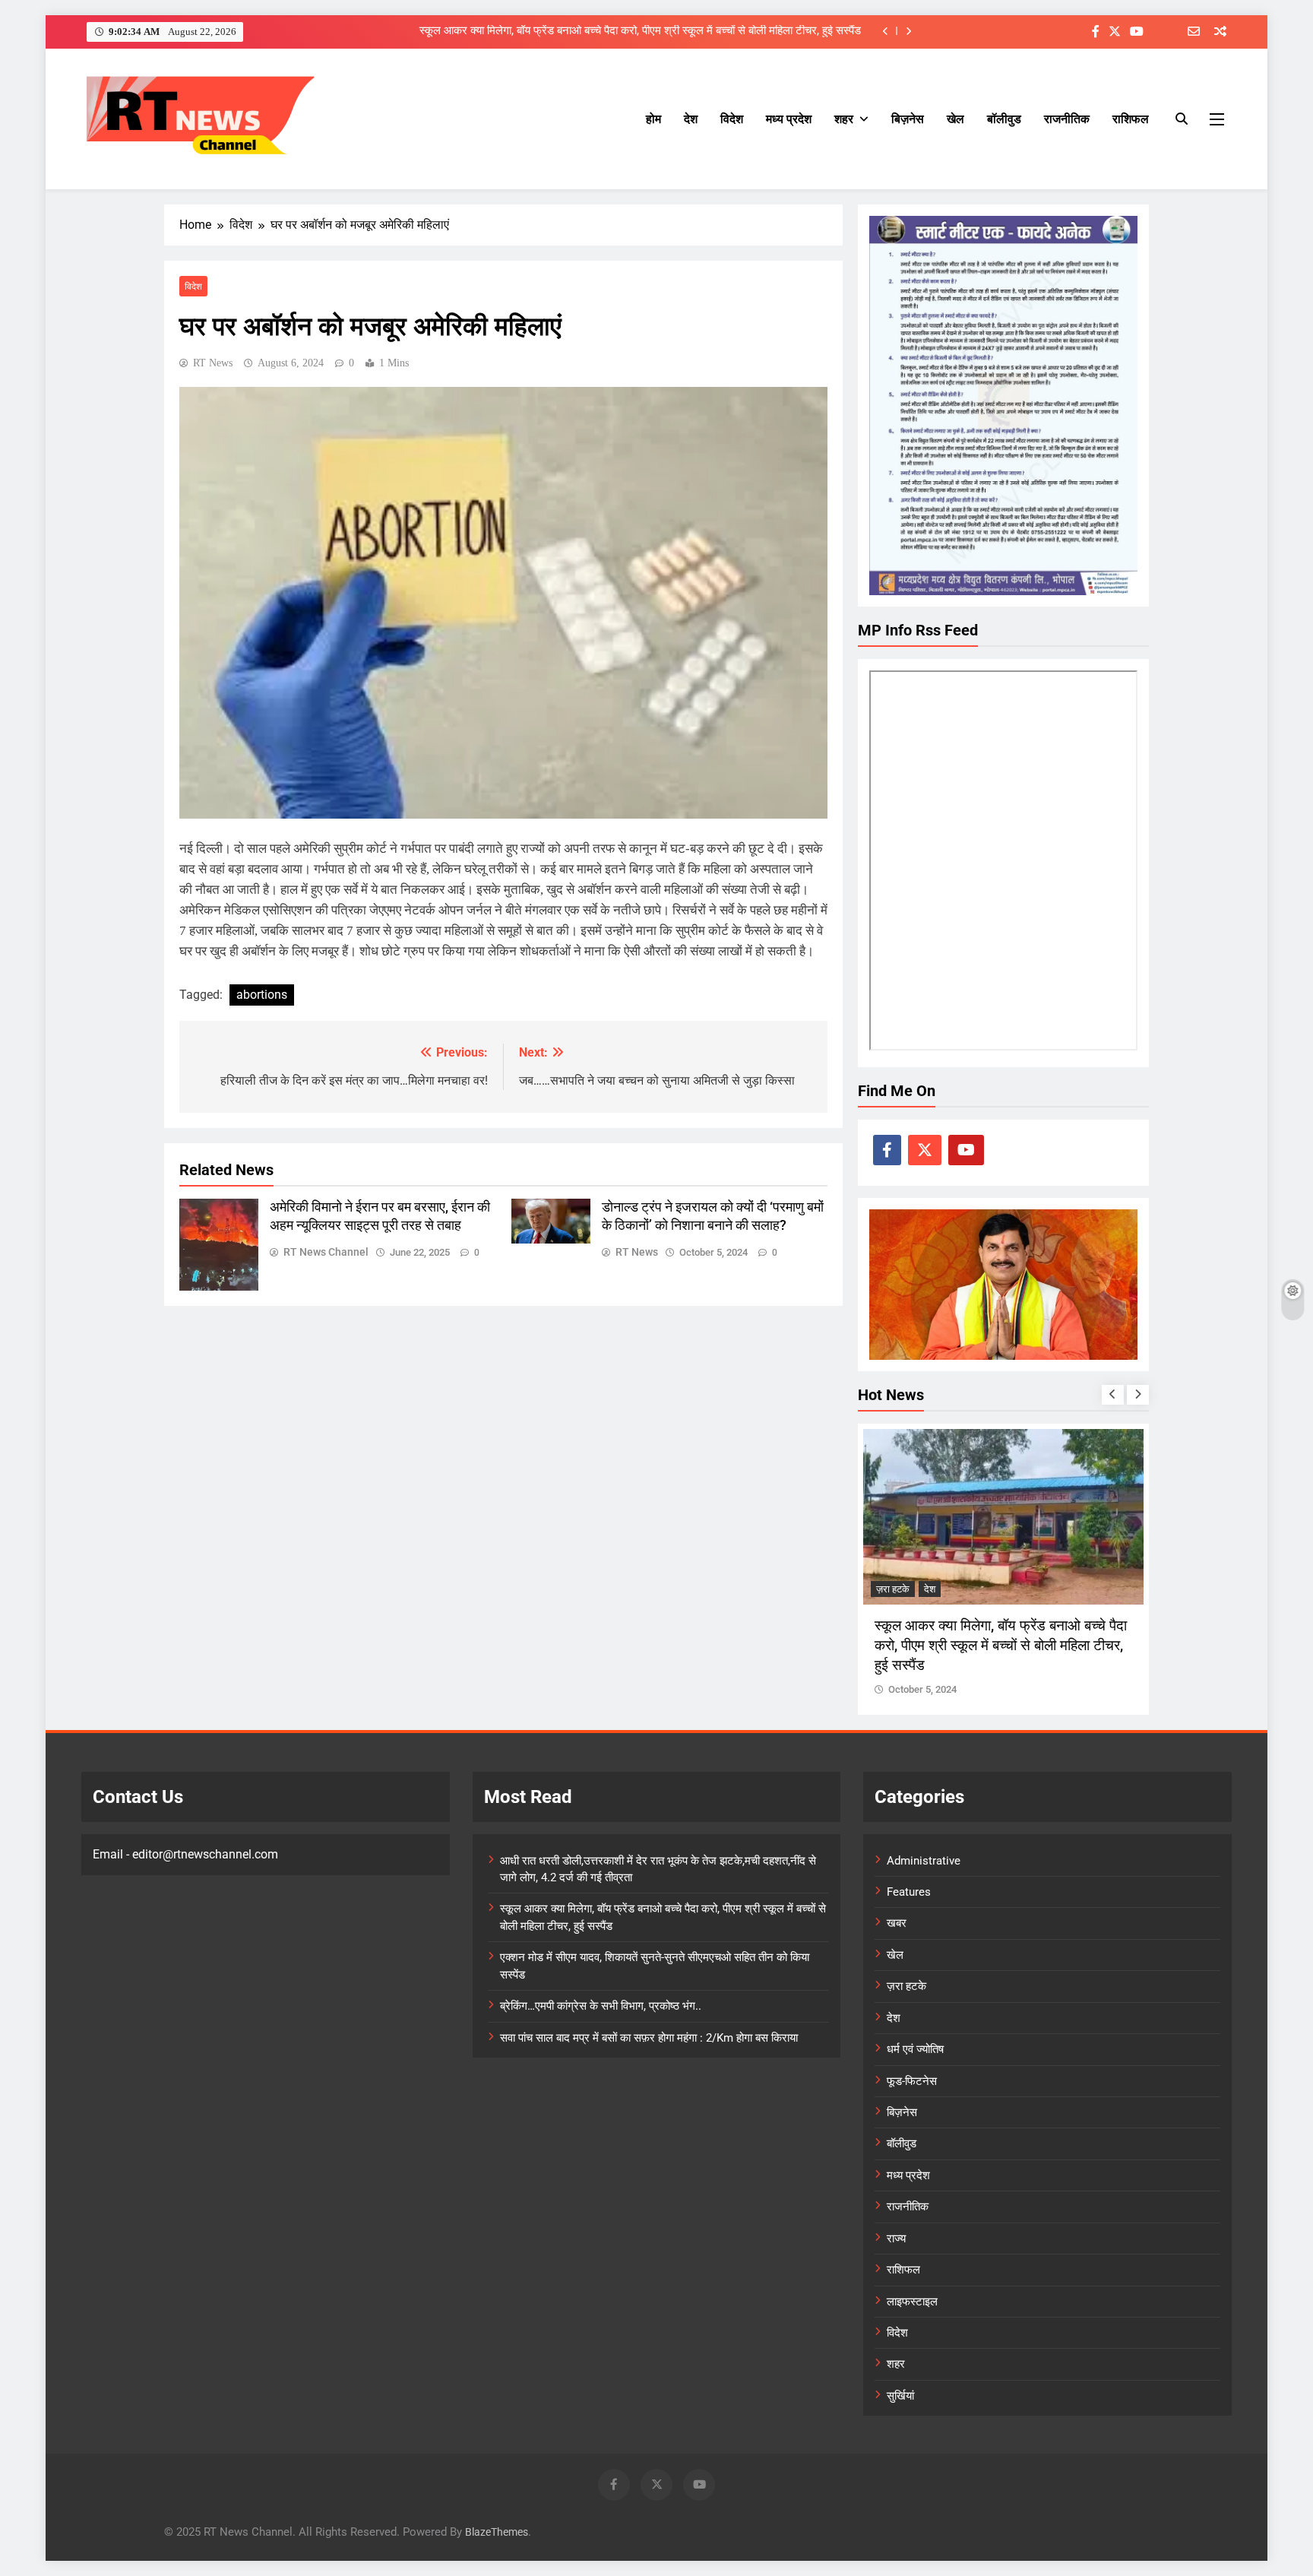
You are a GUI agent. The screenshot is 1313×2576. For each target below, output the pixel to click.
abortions (262, 995)
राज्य (896, 2239)
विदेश (732, 119)
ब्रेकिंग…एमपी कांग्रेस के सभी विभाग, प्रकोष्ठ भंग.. (601, 2006)
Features (909, 1892)
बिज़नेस (908, 119)
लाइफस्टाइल (912, 2302)
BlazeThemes (497, 2532)
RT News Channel (326, 1252)
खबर (897, 1923)
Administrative (924, 1861)
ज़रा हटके (893, 1589)
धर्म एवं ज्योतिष (915, 2049)
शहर (844, 119)
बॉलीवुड (1004, 119)
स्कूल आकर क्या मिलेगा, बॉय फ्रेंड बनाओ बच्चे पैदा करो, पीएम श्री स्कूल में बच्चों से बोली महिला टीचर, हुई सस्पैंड (640, 31)
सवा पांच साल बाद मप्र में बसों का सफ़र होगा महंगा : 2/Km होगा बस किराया (649, 2038)
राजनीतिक (1067, 119)
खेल (955, 119)
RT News (213, 363)
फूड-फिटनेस (912, 2081)
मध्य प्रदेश (789, 119)
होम (653, 119)
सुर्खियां (900, 2396)
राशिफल (1131, 119)
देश (691, 119)
